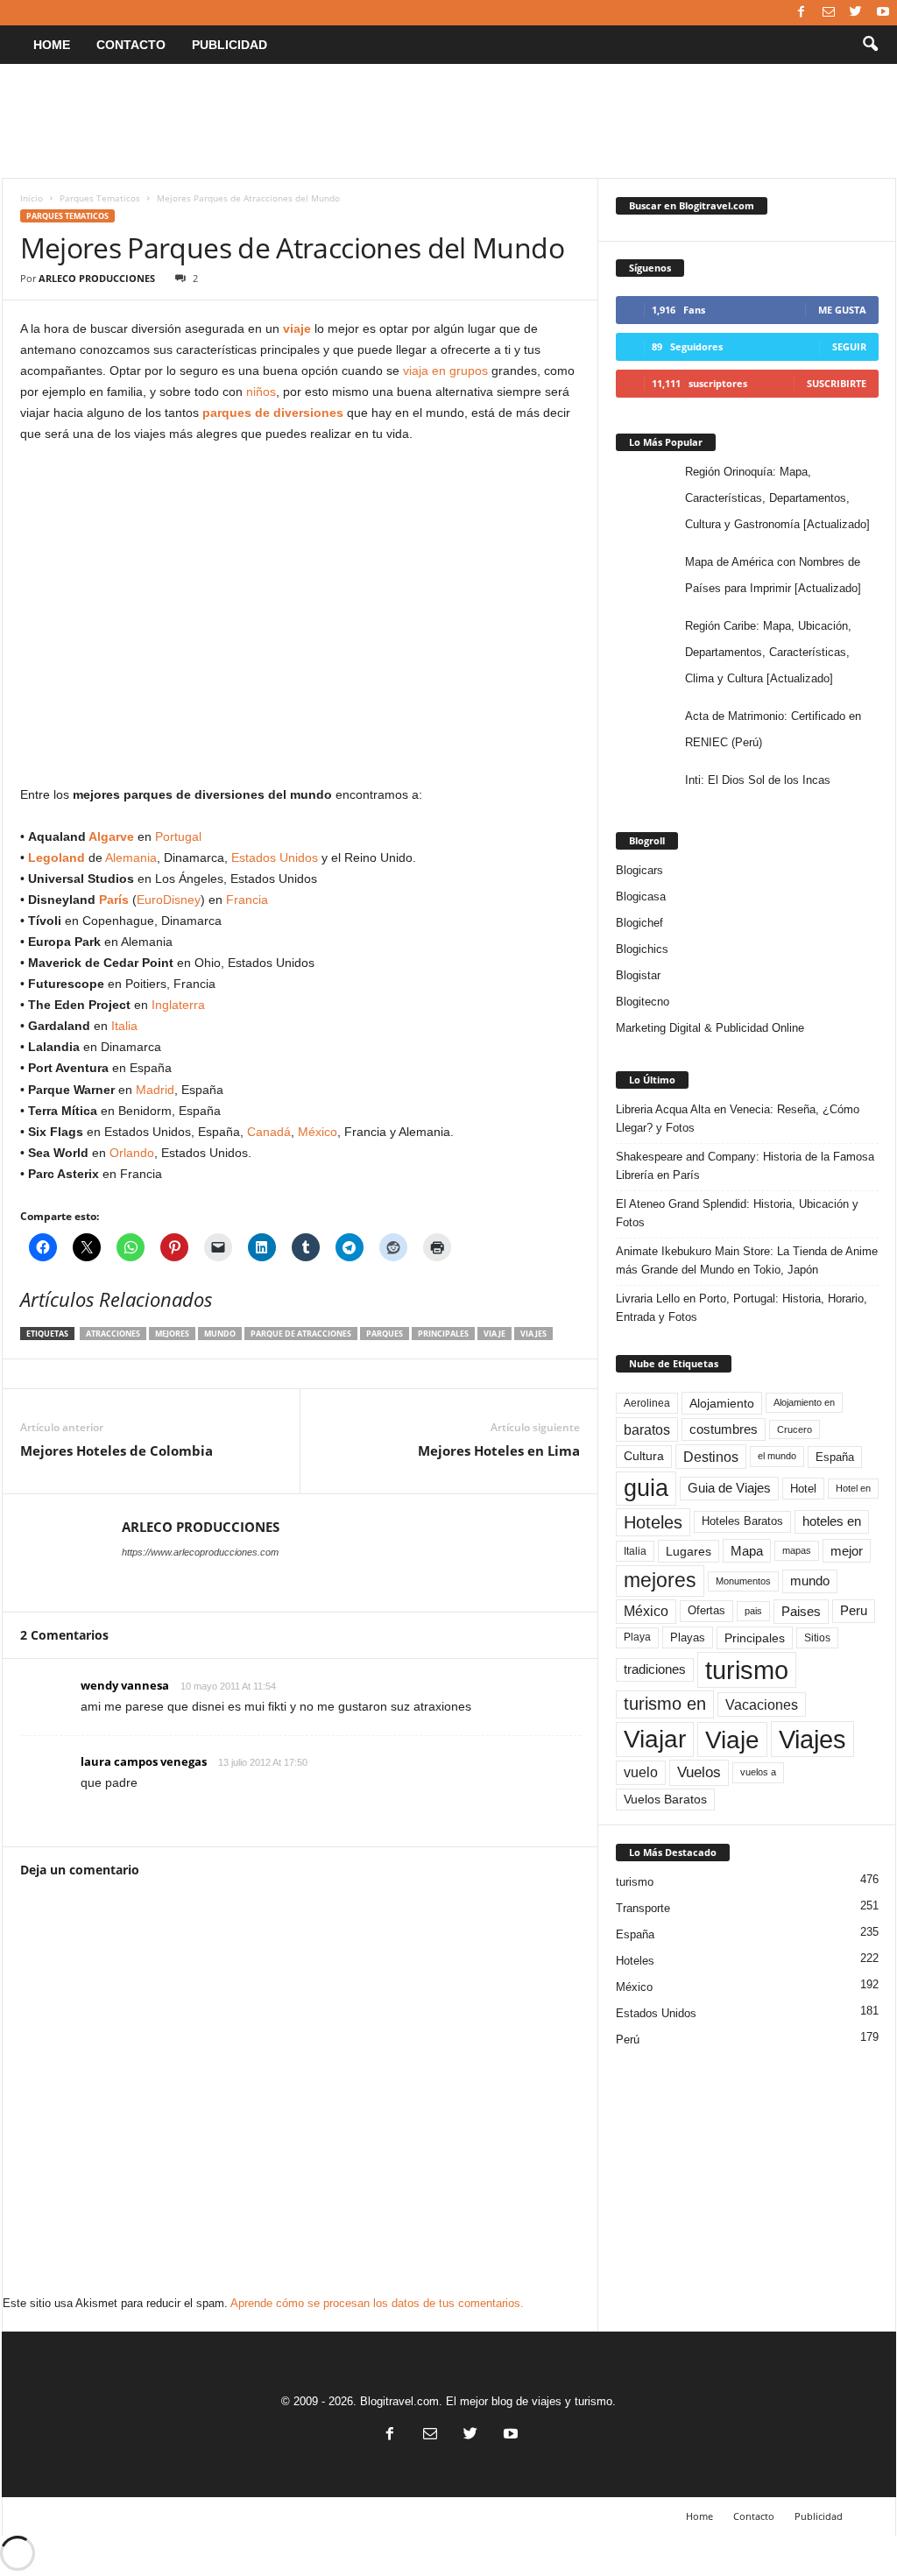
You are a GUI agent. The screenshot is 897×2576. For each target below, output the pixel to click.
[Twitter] (856, 13)
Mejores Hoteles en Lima (499, 1450)
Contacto (131, 45)
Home (52, 45)
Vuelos (699, 1772)
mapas (797, 1550)
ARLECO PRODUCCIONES (97, 278)
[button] (870, 45)
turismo (747, 1670)
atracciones (113, 1334)
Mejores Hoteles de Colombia (117, 1450)
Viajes (533, 1334)
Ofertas (706, 1611)
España (835, 1457)
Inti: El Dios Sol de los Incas (758, 780)
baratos (647, 1429)
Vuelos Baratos (665, 1800)
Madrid (155, 1090)
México (318, 1132)
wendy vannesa (125, 1685)
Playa (637, 1637)
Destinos (711, 1457)
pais (753, 1611)
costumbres (724, 1429)
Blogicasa (641, 896)
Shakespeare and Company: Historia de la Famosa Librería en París (745, 1166)
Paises (801, 1611)
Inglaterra (178, 1005)
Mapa (747, 1551)
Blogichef (639, 923)
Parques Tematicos (100, 198)
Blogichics (642, 949)
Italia (124, 1026)
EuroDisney (169, 900)
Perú (628, 2040)
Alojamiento (722, 1403)
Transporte (643, 1908)
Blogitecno (643, 1002)
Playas (688, 1637)
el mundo (777, 1456)
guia (646, 1488)
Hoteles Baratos (742, 1521)
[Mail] (829, 13)
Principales (443, 1334)
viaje (297, 328)
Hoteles (653, 1522)
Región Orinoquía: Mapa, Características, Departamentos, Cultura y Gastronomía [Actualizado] (777, 498)
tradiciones (655, 1669)
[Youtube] (883, 13)
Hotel (803, 1489)
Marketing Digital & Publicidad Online (710, 1028)
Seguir (849, 346)
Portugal (178, 836)
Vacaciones (762, 1704)
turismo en (665, 1704)
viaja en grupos (445, 371)
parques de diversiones (273, 413)
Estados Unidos (275, 857)
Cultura (644, 1456)
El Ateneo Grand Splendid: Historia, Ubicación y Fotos (737, 1213)
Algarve (111, 836)
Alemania (131, 857)
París (114, 900)
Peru (854, 1611)
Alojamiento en (804, 1402)
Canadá (269, 1132)
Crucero (795, 1429)
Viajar (655, 1739)
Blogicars (639, 870)
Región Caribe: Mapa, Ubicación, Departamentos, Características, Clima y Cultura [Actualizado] (768, 652)
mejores (172, 1334)
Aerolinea (647, 1403)
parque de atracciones (301, 1334)
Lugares (689, 1551)
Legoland (57, 857)
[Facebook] (802, 13)
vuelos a (758, 1772)
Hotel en (853, 1488)
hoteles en (832, 1521)
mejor (847, 1551)
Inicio (32, 198)
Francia (247, 900)
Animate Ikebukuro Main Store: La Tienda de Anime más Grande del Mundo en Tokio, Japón (747, 1260)
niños (261, 392)
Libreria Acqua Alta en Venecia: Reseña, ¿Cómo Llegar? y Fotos (738, 1119)
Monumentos (743, 1581)
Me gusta (842, 310)
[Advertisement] (448, 121)
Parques (385, 1334)
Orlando (132, 1153)
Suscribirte (837, 383)
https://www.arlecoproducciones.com (200, 1552)
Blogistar (638, 975)
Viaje (494, 1334)
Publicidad (230, 45)
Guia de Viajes (729, 1488)
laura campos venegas (144, 1761)
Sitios (817, 1638)
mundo (220, 1334)
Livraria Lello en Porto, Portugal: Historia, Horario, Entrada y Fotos (742, 1308)
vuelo (641, 1772)
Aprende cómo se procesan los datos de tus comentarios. (377, 2303)
